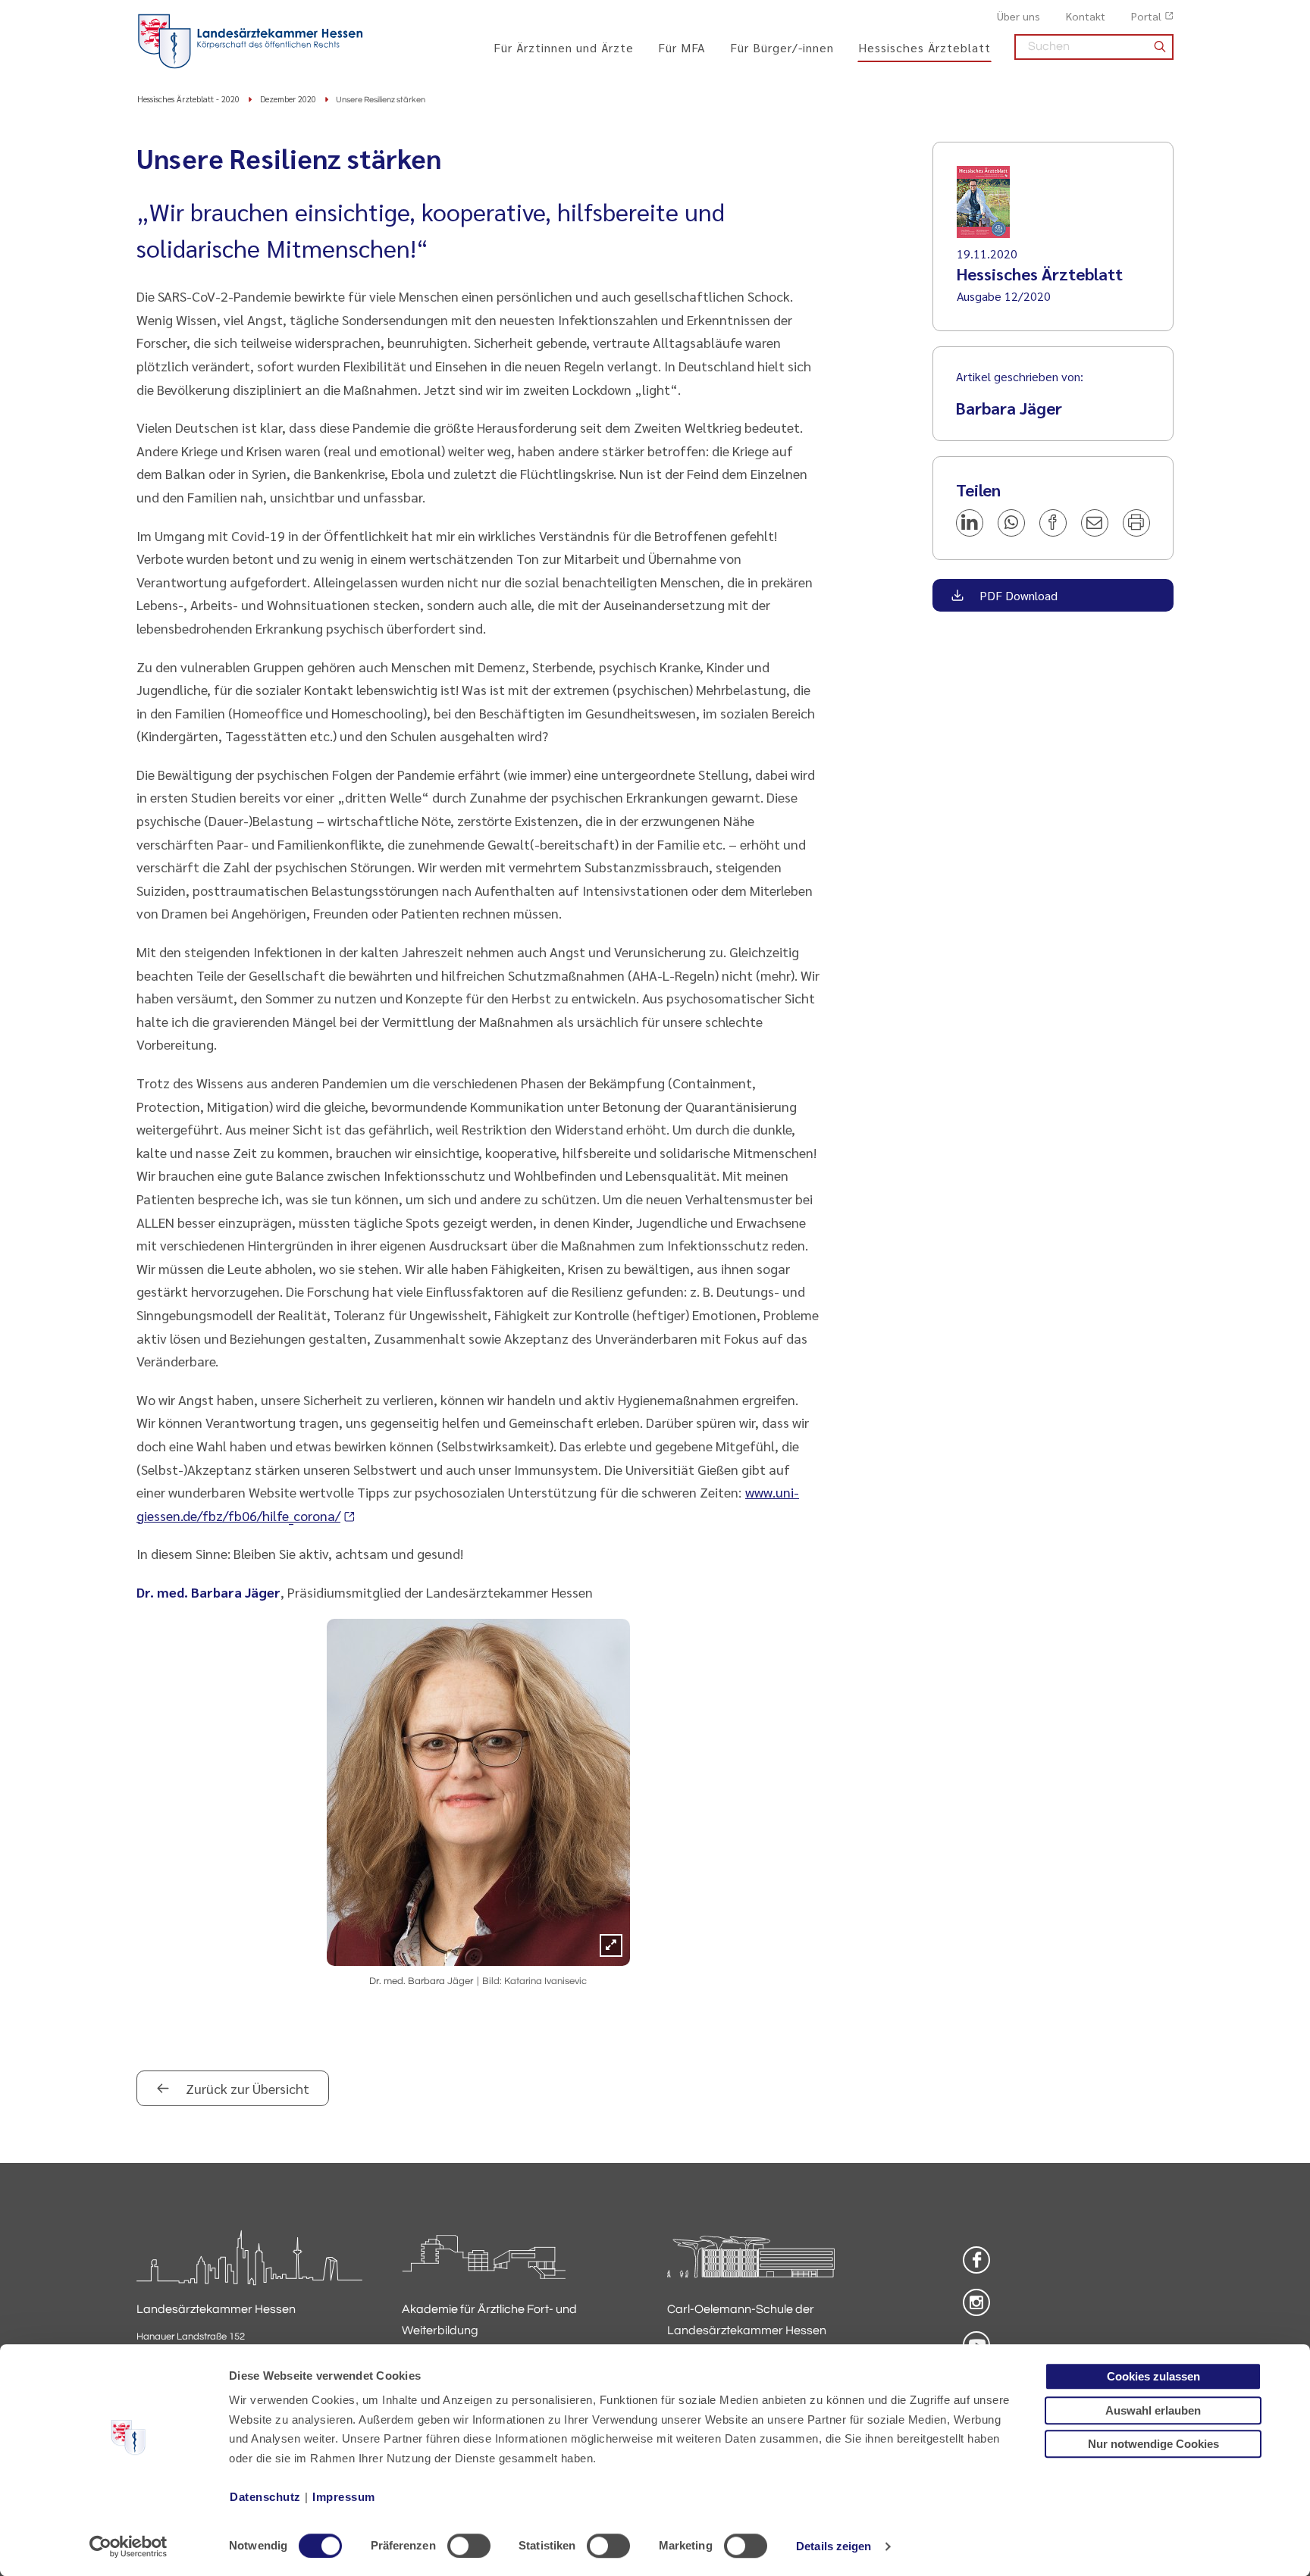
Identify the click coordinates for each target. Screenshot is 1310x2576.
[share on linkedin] (970, 523)
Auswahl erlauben (1153, 2410)
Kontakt (1086, 16)
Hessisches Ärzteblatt (925, 47)
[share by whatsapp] (1011, 523)
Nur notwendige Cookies (1153, 2444)
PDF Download (1017, 595)
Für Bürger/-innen (782, 47)
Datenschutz (265, 2497)
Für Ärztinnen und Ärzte (564, 47)
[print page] (1136, 523)
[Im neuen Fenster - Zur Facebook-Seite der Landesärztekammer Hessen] (976, 2260)
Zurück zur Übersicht (246, 2088)
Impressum (344, 2497)
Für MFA (682, 47)
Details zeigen (834, 2546)
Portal (1146, 16)
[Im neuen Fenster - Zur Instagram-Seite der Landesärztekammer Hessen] (976, 2302)
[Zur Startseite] (250, 42)
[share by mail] (1095, 523)
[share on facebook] (1053, 523)
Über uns (1019, 16)
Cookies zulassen (1153, 2376)
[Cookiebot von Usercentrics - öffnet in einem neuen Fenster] (128, 2546)
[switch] (469, 2546)
